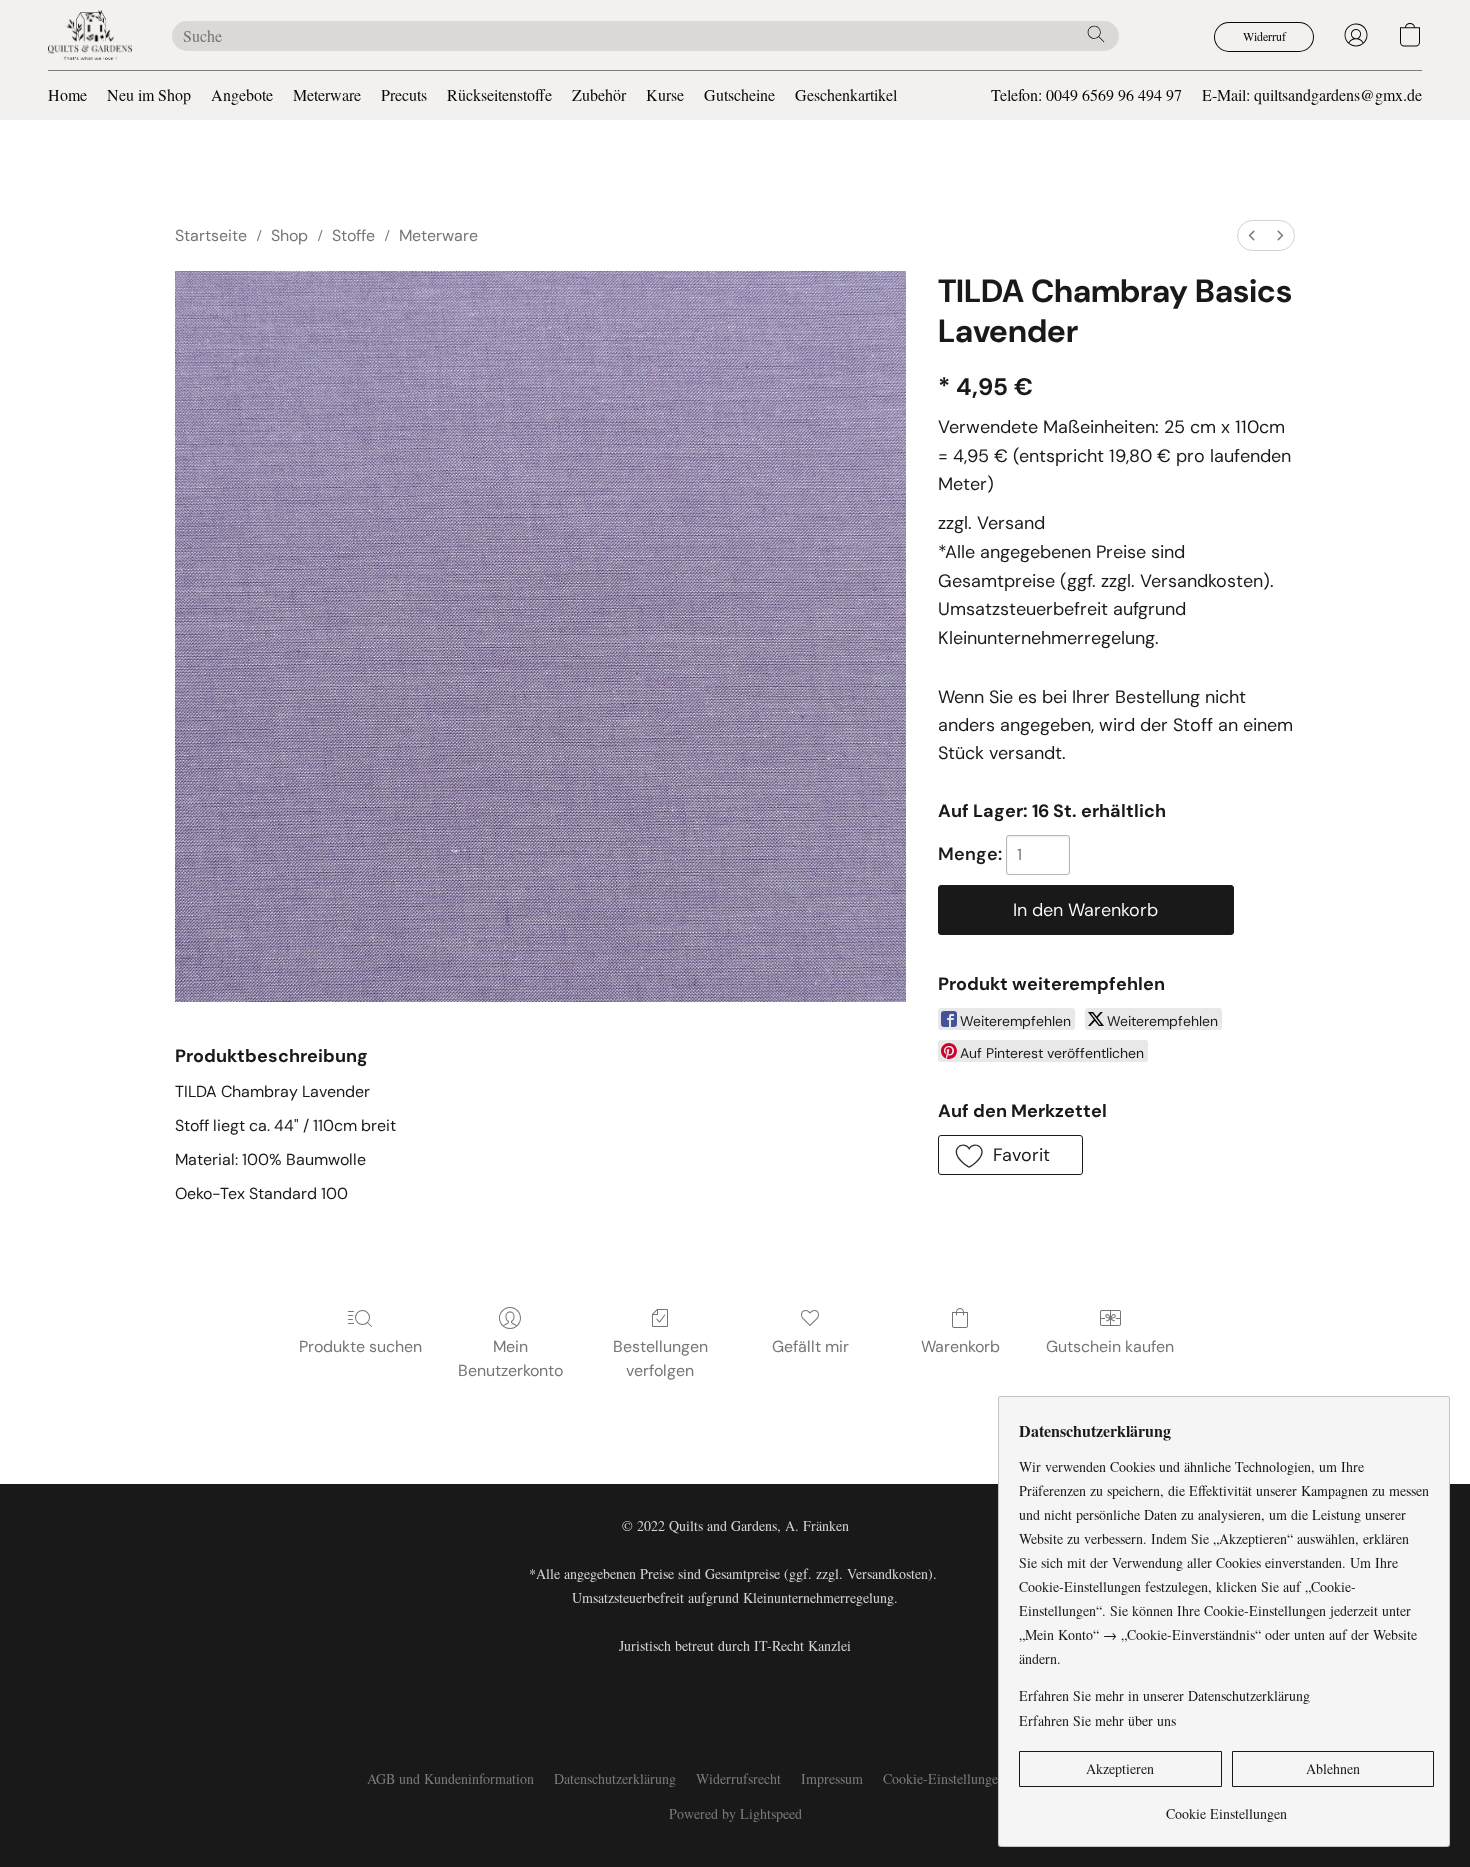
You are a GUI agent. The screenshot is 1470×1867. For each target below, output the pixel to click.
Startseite (211, 235)
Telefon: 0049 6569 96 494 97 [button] (1086, 94)
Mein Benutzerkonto (510, 1358)
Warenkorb (960, 1346)
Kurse (665, 94)
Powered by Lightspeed (735, 1813)
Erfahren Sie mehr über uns (1097, 1720)
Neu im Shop (149, 94)
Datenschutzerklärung (615, 1778)
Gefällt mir (810, 1346)
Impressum (832, 1778)
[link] (1226, 1806)
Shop (289, 235)
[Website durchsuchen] (1096, 34)
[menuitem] (1252, 235)
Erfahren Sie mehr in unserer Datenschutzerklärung (1164, 1695)
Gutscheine (739, 94)
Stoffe (353, 235)
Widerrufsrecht (738, 1778)
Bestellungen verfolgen (660, 1358)
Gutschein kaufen (1110, 1346)
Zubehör (599, 94)
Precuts (404, 94)
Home (67, 94)
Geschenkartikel (846, 94)
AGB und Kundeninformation (450, 1778)
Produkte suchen (360, 1346)
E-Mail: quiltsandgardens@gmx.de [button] (1312, 94)
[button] (90, 35)
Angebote (242, 94)
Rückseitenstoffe (499, 94)
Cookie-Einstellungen (944, 1778)
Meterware (327, 94)
